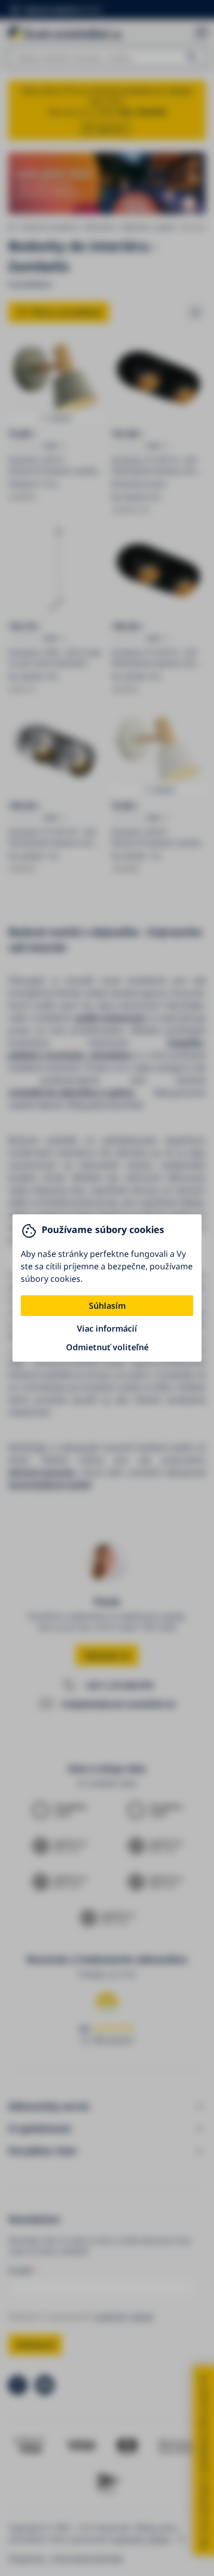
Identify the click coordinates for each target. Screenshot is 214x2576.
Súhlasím (107, 1306)
